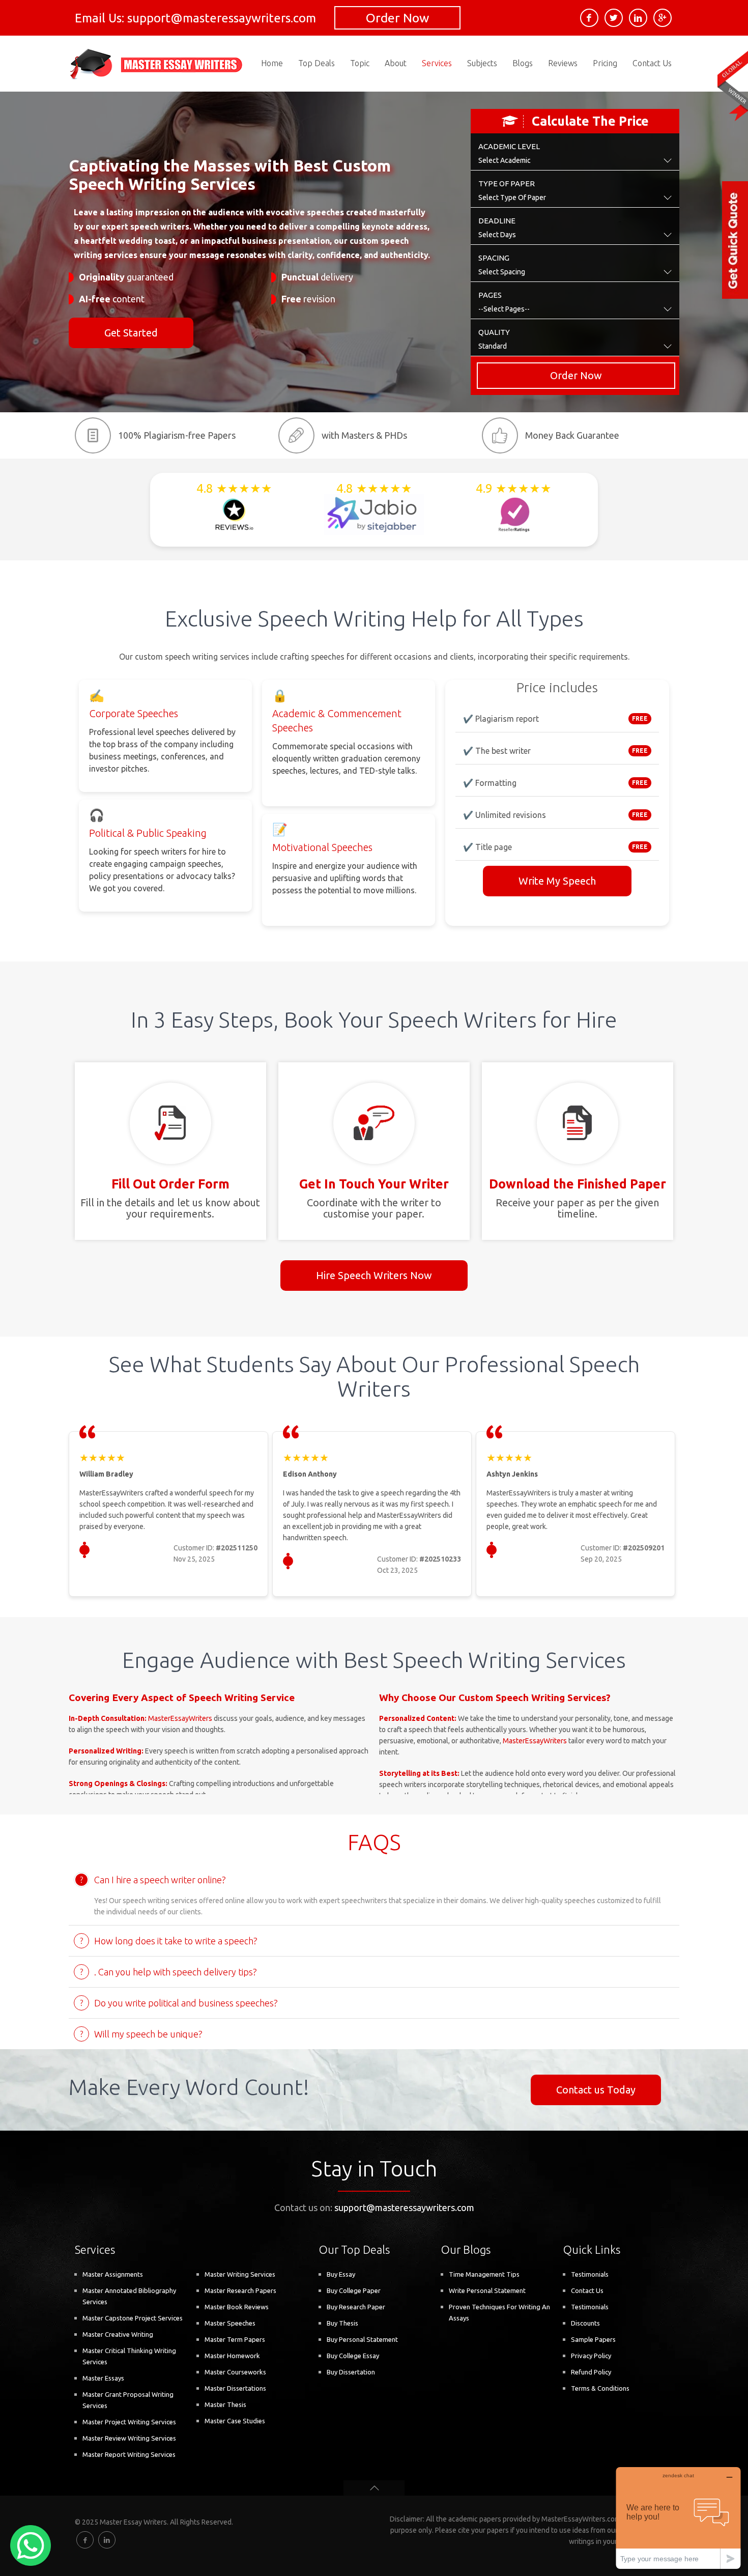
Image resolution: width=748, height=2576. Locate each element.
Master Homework (232, 2356)
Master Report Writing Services (129, 2454)
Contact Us (587, 2290)
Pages (490, 295)
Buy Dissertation (351, 2372)
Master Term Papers (235, 2339)
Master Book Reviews (237, 2307)
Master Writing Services (240, 2274)
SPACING (494, 258)
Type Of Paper (507, 183)
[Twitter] (614, 18)
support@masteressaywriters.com (404, 2207)
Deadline (497, 221)
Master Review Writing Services (129, 2438)
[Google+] (663, 18)
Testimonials (590, 2274)
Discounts (585, 2323)
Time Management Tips (484, 2274)
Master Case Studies (235, 2421)
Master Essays (103, 2378)
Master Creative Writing (118, 2334)
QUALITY (494, 332)
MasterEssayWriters (180, 1718)
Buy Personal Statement (362, 2339)
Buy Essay (341, 2274)
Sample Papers (593, 2339)
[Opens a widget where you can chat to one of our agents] (678, 2518)
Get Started (131, 333)
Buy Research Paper (356, 2307)
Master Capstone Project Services (133, 2318)
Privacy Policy (591, 2356)
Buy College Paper (354, 2290)
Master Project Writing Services (129, 2422)
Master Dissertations (235, 2388)
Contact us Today (596, 2090)
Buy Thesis (342, 2323)
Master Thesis (225, 2404)
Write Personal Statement (487, 2290)
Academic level (509, 146)
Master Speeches (230, 2323)
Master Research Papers (240, 2290)
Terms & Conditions (600, 2388)
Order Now (397, 18)
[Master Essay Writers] (157, 64)
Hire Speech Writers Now (374, 1275)
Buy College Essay (353, 2356)
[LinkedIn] (638, 18)
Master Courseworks (235, 2372)
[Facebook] (589, 18)
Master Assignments (113, 2274)
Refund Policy (591, 2372)
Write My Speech (557, 881)
